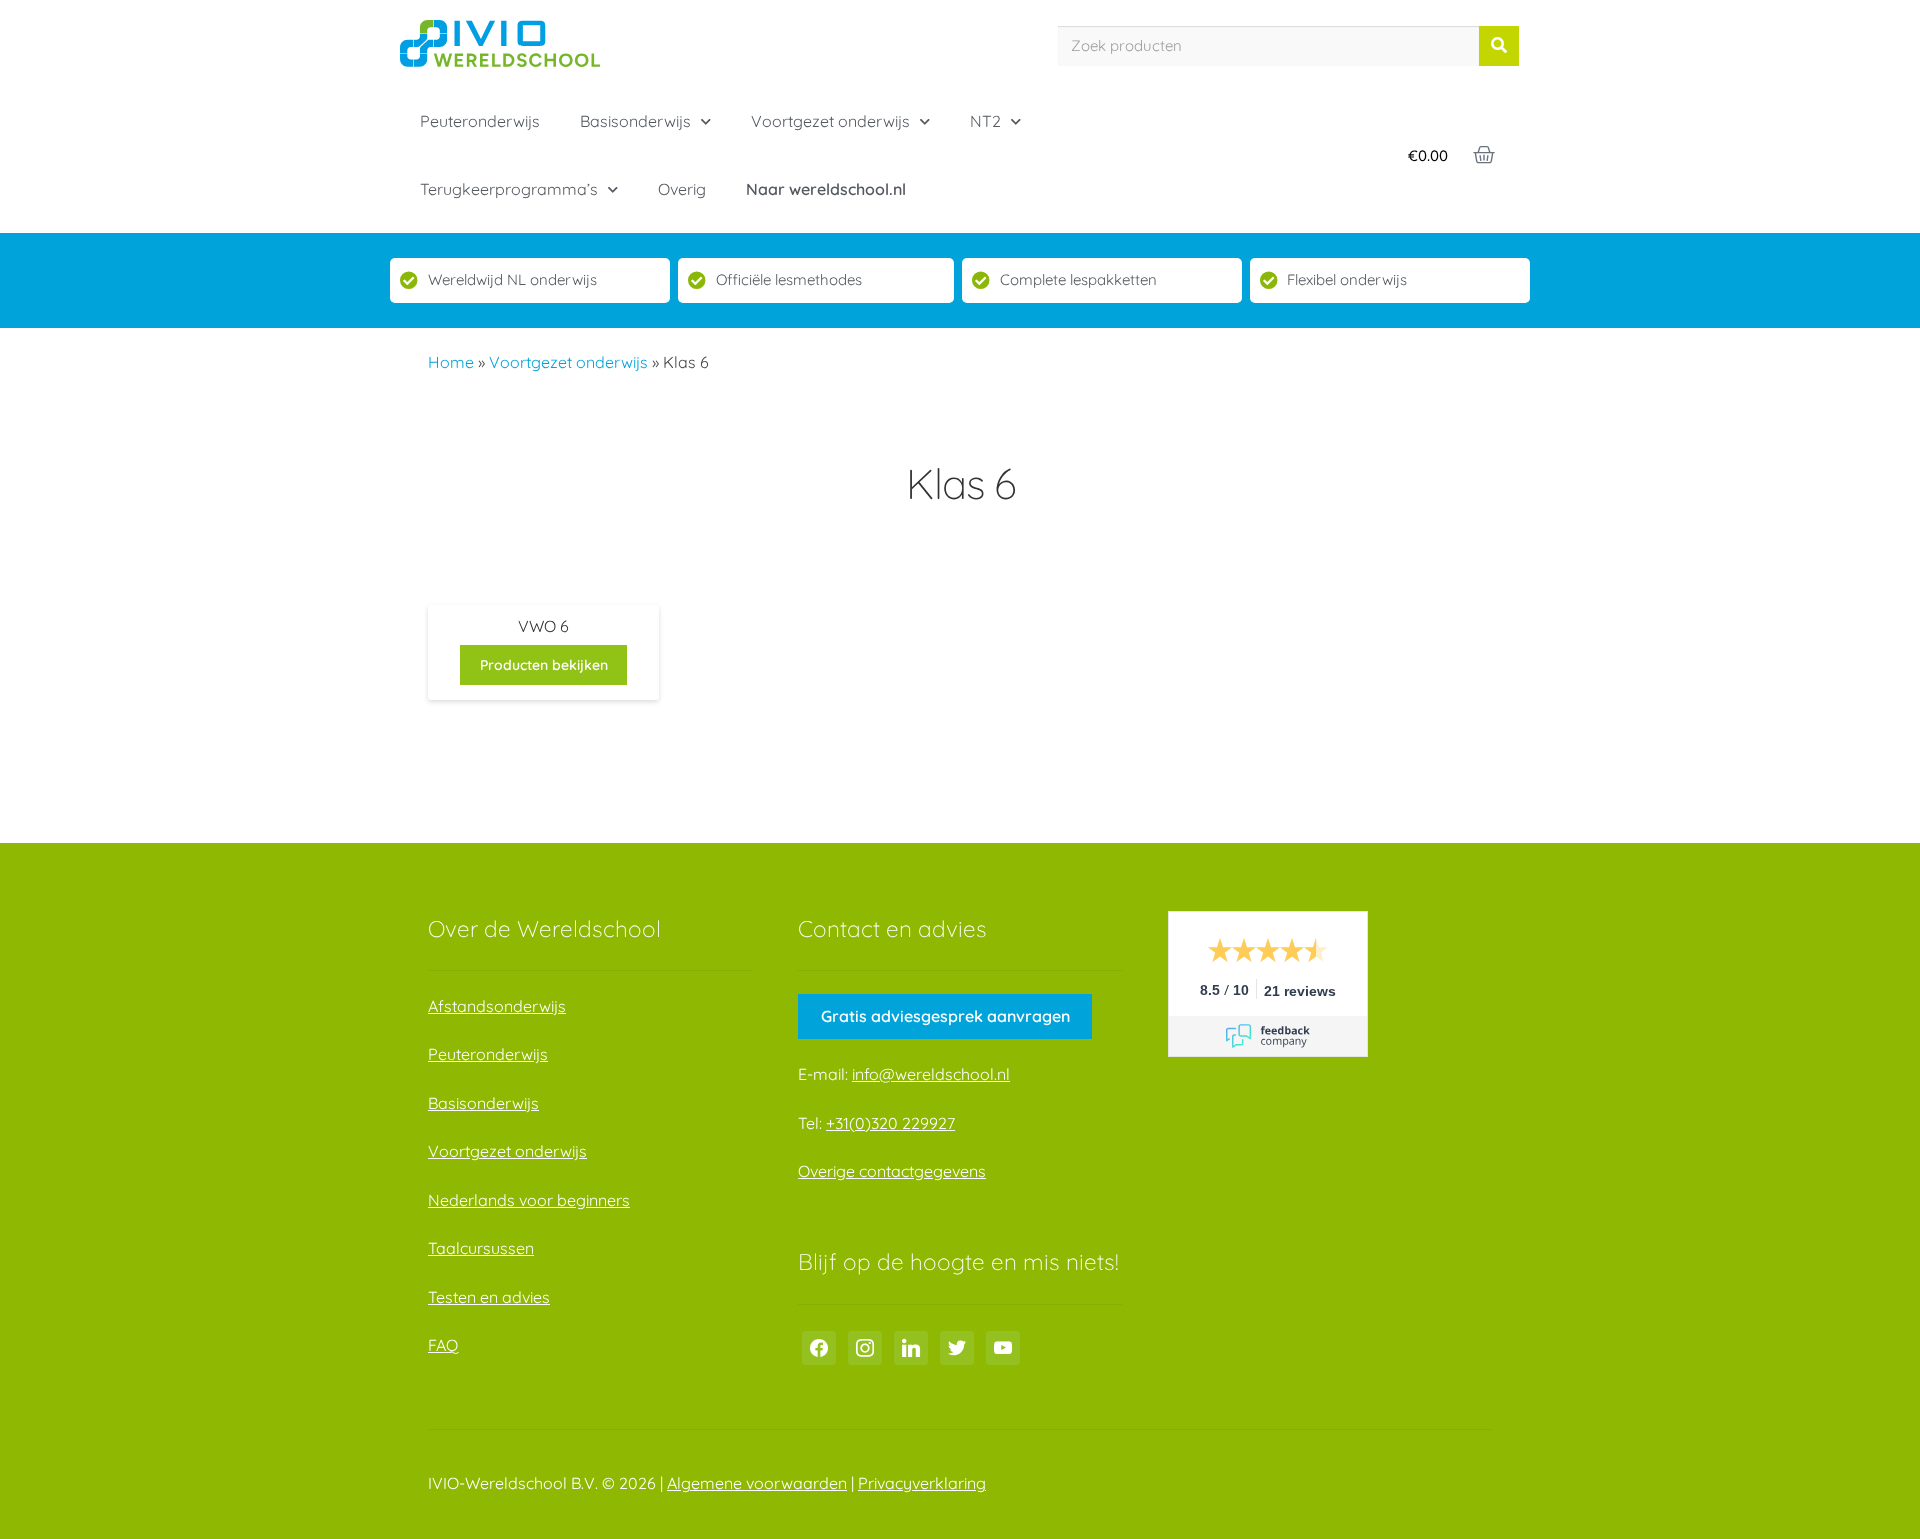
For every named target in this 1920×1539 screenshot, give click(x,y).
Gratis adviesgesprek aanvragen (945, 1016)
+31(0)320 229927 (890, 1123)
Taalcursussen (481, 1248)
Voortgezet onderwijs (830, 121)
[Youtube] (1003, 1346)
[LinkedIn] (911, 1346)
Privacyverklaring (922, 1483)
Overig (682, 189)
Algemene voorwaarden (757, 1483)
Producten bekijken (544, 665)
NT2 (985, 121)
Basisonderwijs (635, 121)
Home (451, 362)
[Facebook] (819, 1346)
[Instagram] (865, 1346)
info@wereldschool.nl (931, 1074)
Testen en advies (489, 1297)
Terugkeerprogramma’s (509, 189)
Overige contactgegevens (892, 1171)
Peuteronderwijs (480, 121)
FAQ (443, 1345)
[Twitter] (957, 1346)
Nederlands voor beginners (529, 1200)
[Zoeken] (1499, 46)
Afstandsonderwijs (497, 1006)
